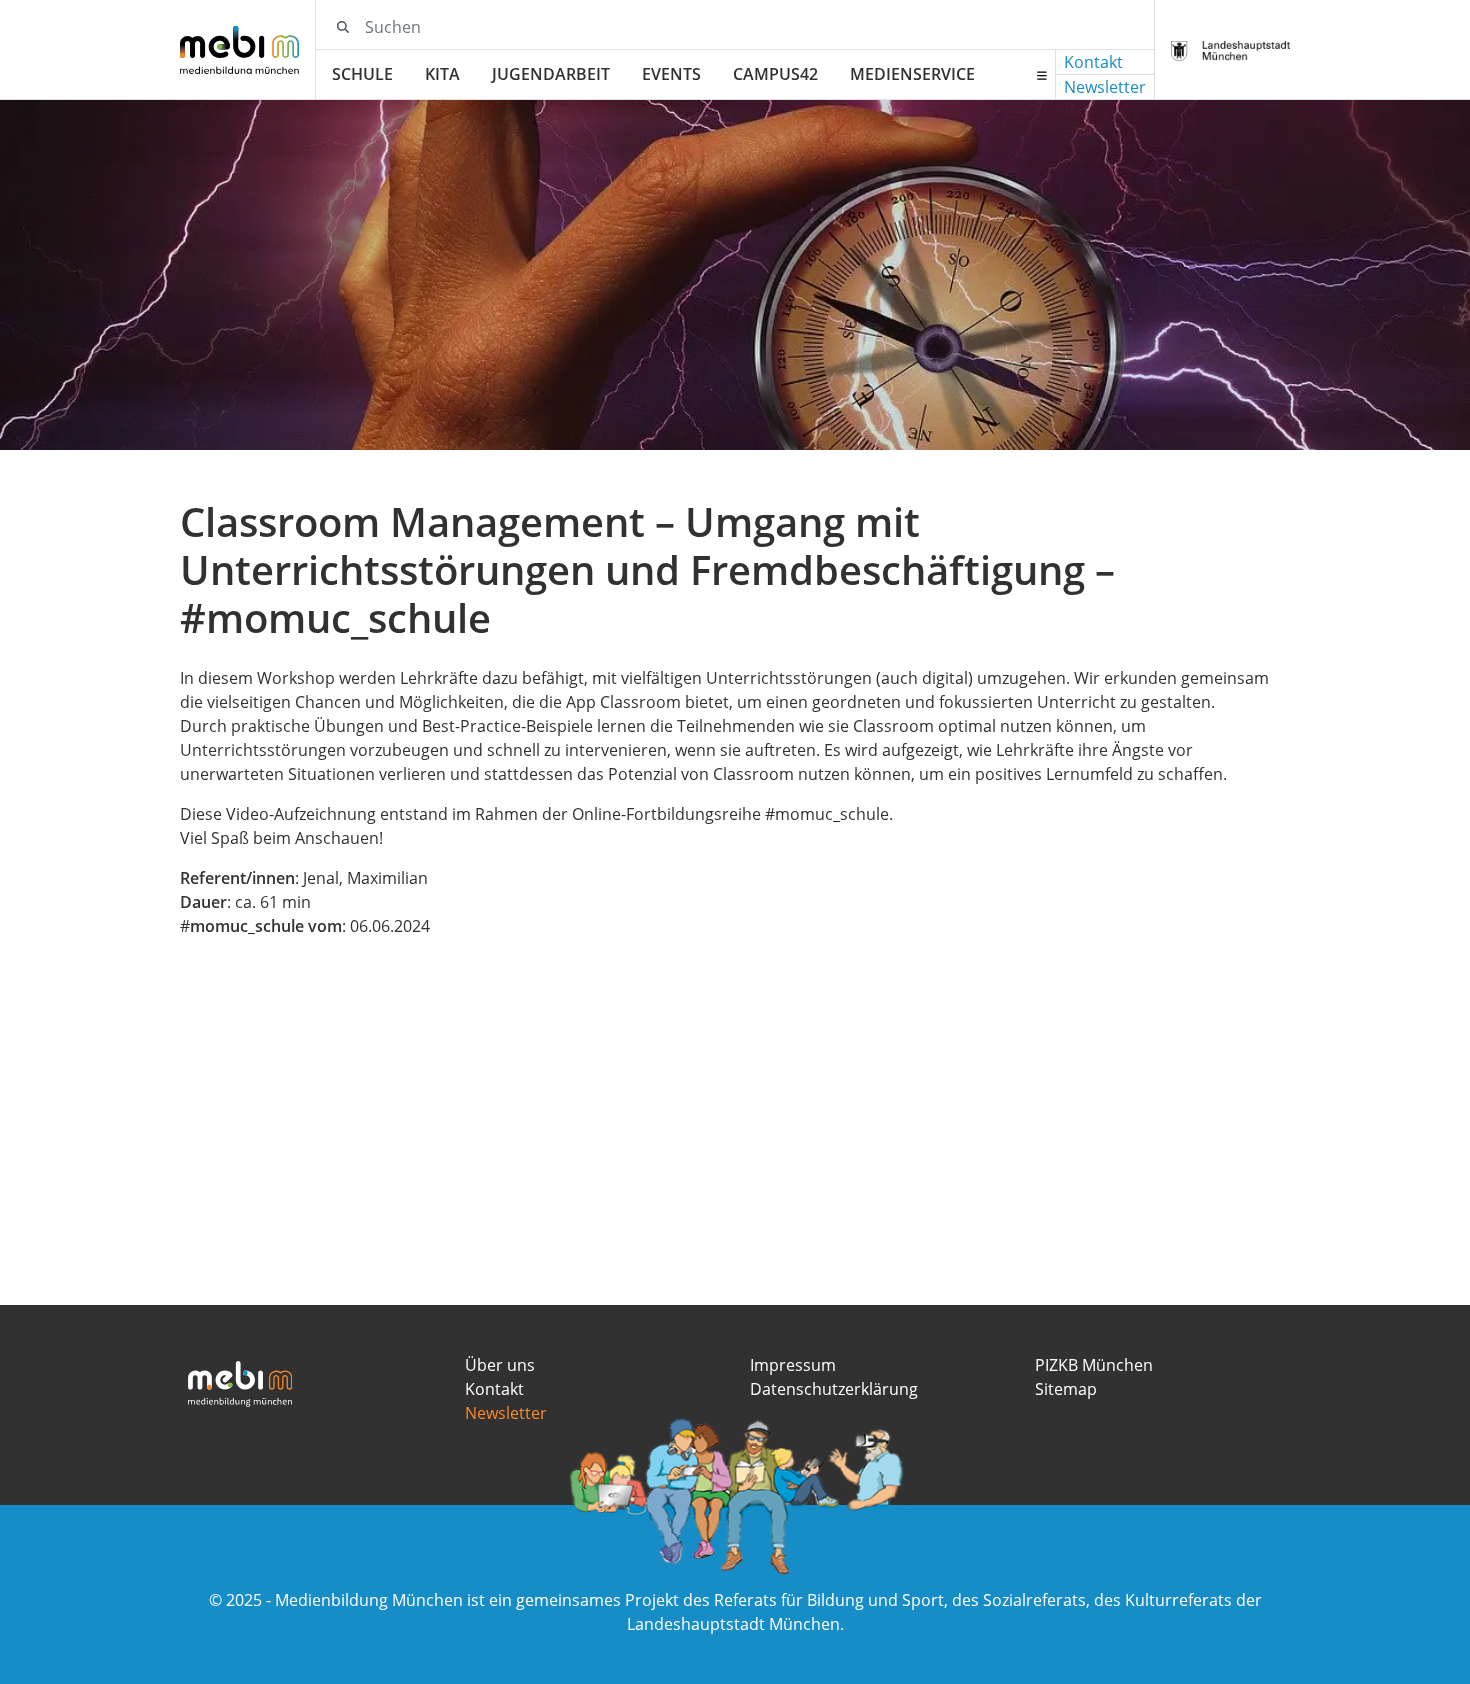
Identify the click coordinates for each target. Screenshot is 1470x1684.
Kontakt (1093, 62)
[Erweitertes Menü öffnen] (1042, 75)
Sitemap (1066, 1389)
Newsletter (1105, 87)
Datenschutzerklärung (834, 1389)
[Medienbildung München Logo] (247, 50)
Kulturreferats (1178, 1600)
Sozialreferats (1034, 1600)
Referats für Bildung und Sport (829, 1600)
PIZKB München (1094, 1365)
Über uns (500, 1365)
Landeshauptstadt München (733, 1624)
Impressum (793, 1365)
